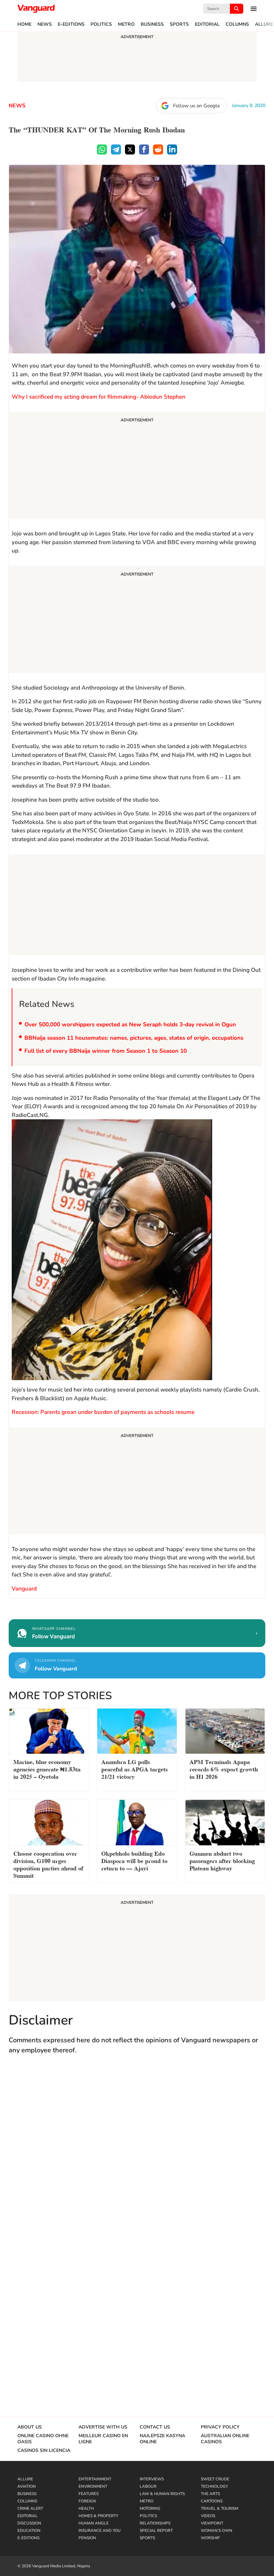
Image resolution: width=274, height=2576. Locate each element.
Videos (208, 2516)
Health (86, 2508)
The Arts (210, 2494)
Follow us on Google (196, 106)
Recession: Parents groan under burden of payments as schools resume (103, 1412)
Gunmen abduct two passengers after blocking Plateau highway (222, 1860)
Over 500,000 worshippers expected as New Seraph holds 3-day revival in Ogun (130, 1024)
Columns (237, 24)
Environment (93, 2486)
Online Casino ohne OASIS (43, 2439)
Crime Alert (30, 2508)
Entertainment (95, 2479)
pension (87, 2538)
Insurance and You (100, 2531)
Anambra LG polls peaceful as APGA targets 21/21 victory (134, 1769)
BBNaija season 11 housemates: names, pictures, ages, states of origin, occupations (134, 1038)
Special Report (156, 2531)
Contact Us (155, 2427)
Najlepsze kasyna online (162, 2439)
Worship (210, 2538)
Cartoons (212, 2501)
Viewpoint (212, 2523)
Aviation (27, 2486)
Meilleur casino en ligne (103, 2439)
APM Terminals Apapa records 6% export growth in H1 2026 (224, 1769)
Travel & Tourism (220, 2508)
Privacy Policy (220, 2427)
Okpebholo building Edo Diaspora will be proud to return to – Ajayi (134, 1860)
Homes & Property (98, 2516)
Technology (214, 2486)
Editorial (207, 24)
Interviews (152, 2479)
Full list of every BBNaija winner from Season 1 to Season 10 (106, 1051)
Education (29, 2531)
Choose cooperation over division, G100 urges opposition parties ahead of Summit (48, 1864)
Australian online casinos (225, 2439)
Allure (264, 24)
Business (152, 24)
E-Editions (71, 24)
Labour (148, 2486)
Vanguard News (36, 9)
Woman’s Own (217, 2531)
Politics (101, 24)
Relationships (155, 2523)
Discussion (29, 2523)
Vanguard (24, 1589)
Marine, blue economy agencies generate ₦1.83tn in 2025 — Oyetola (47, 1769)
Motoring (150, 2508)
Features (89, 2494)
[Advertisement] (137, 466)
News (45, 24)
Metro (126, 24)
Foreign (87, 2501)
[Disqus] (137, 2158)
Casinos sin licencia (44, 2451)
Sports (179, 24)
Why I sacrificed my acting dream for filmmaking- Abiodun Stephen (99, 397)
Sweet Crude (215, 2479)
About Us (30, 2427)
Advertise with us (103, 2427)
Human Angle (94, 2523)
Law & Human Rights (162, 2494)
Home (24, 24)
